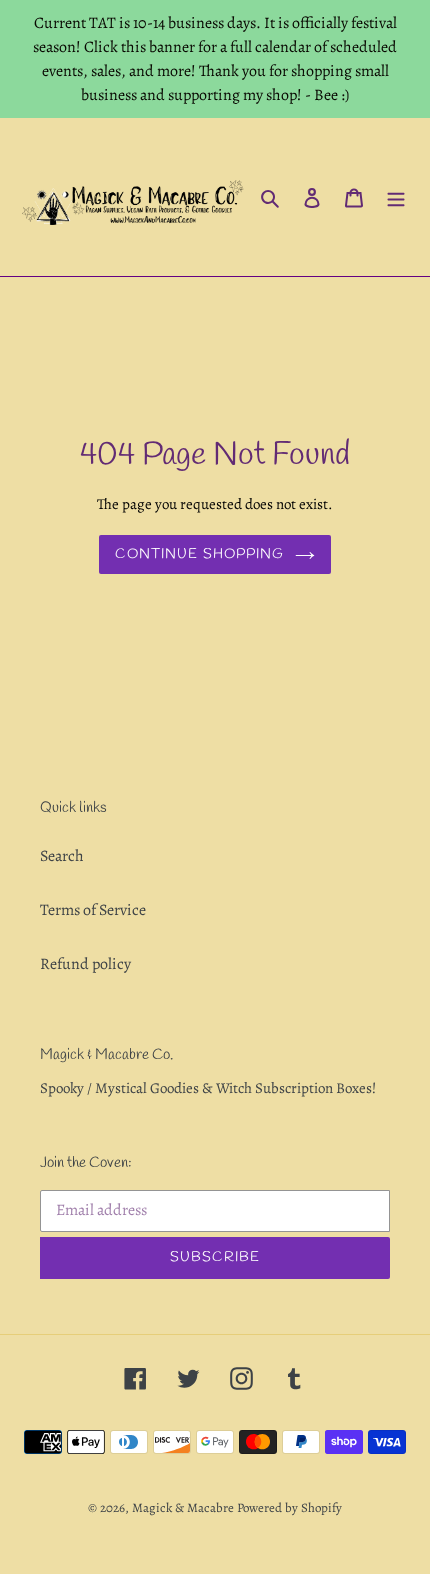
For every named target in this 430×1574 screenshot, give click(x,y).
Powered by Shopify (289, 1507)
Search (62, 856)
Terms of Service (93, 910)
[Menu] (396, 197)
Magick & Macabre (183, 1507)
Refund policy (85, 964)
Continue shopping (199, 554)
